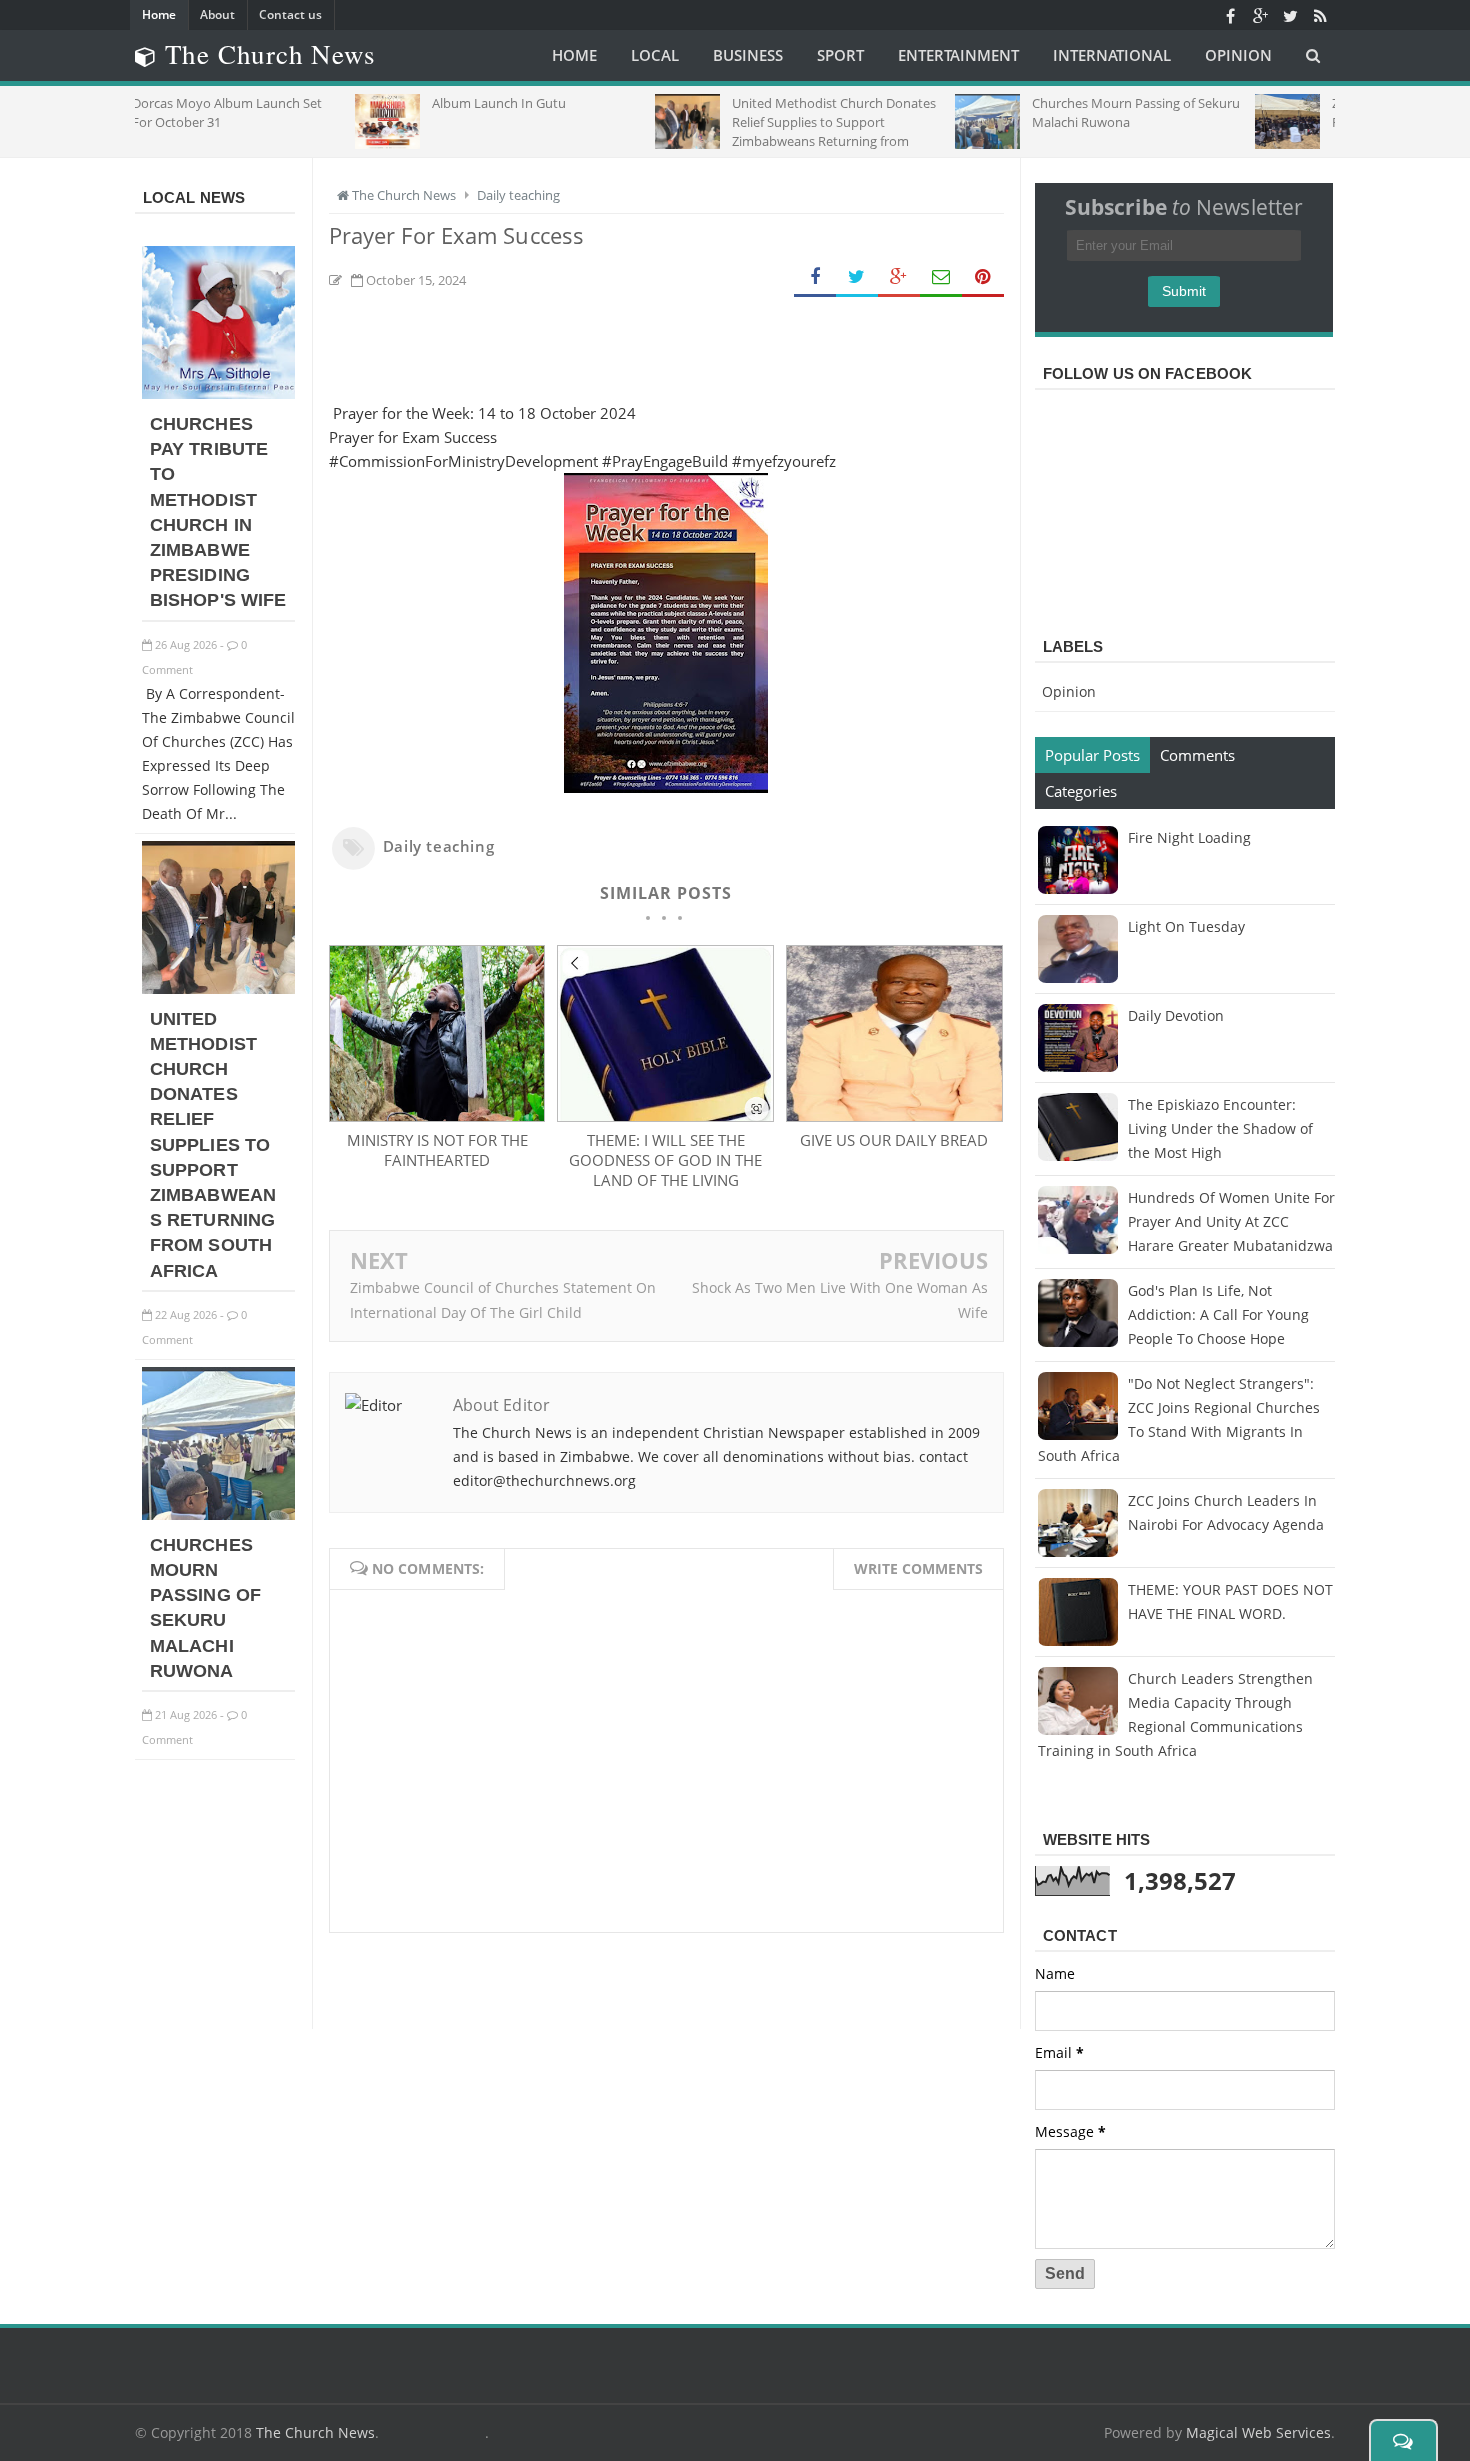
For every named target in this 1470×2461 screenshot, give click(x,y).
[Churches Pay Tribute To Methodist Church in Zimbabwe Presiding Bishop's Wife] (218, 393)
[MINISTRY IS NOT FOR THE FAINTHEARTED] (437, 1116)
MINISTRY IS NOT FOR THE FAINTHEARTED (437, 1150)
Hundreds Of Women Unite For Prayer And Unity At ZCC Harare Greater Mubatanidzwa (1231, 1221)
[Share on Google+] (899, 277)
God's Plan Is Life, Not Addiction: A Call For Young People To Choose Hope (1218, 1314)
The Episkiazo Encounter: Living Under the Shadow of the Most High (1220, 1128)
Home (159, 14)
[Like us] (1230, 15)
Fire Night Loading (1189, 837)
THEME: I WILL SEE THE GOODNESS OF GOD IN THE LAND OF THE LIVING (665, 1160)
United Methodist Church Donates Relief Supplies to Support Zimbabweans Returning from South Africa (213, 1145)
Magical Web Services (1258, 2432)
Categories (1081, 791)
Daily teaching (438, 846)
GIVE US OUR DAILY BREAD (894, 1140)
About (217, 14)
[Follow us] (1290, 15)
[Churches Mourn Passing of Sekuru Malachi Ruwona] (218, 1514)
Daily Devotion (1176, 1015)
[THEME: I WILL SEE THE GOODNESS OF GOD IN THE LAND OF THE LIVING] (665, 1116)
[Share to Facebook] (815, 277)
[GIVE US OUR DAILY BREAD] (894, 1116)
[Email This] (941, 277)
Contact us (290, 14)
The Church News (315, 2432)
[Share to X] (857, 277)
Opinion (1069, 691)
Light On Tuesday (1186, 926)
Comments (1197, 755)
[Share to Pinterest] (983, 277)
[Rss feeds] (1320, 15)
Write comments (918, 1568)
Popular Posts (1092, 755)
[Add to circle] (1260, 15)
